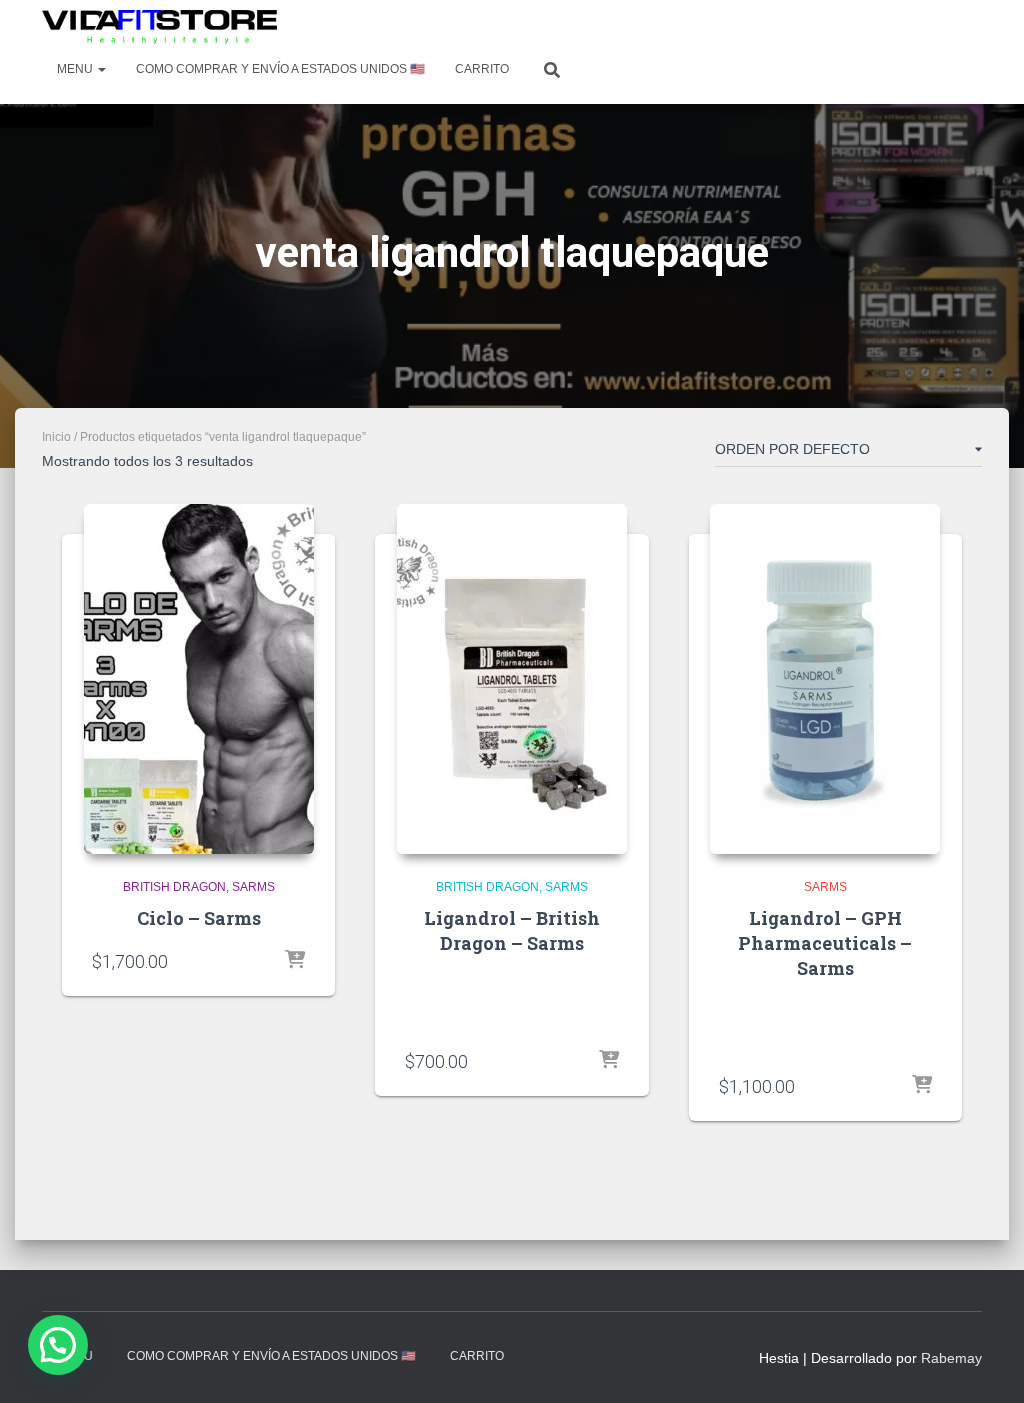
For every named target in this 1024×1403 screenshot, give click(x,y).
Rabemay (951, 1358)
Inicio (56, 437)
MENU (76, 69)
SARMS (253, 887)
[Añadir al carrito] (295, 961)
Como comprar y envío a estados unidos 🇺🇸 (280, 69)
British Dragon (174, 887)
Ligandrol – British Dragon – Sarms (512, 930)
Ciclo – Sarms (199, 918)
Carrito (482, 69)
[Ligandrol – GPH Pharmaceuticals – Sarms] (825, 679)
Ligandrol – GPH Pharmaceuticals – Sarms (825, 943)
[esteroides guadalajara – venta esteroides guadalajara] (159, 27)
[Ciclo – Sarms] (199, 679)
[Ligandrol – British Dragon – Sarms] (512, 679)
